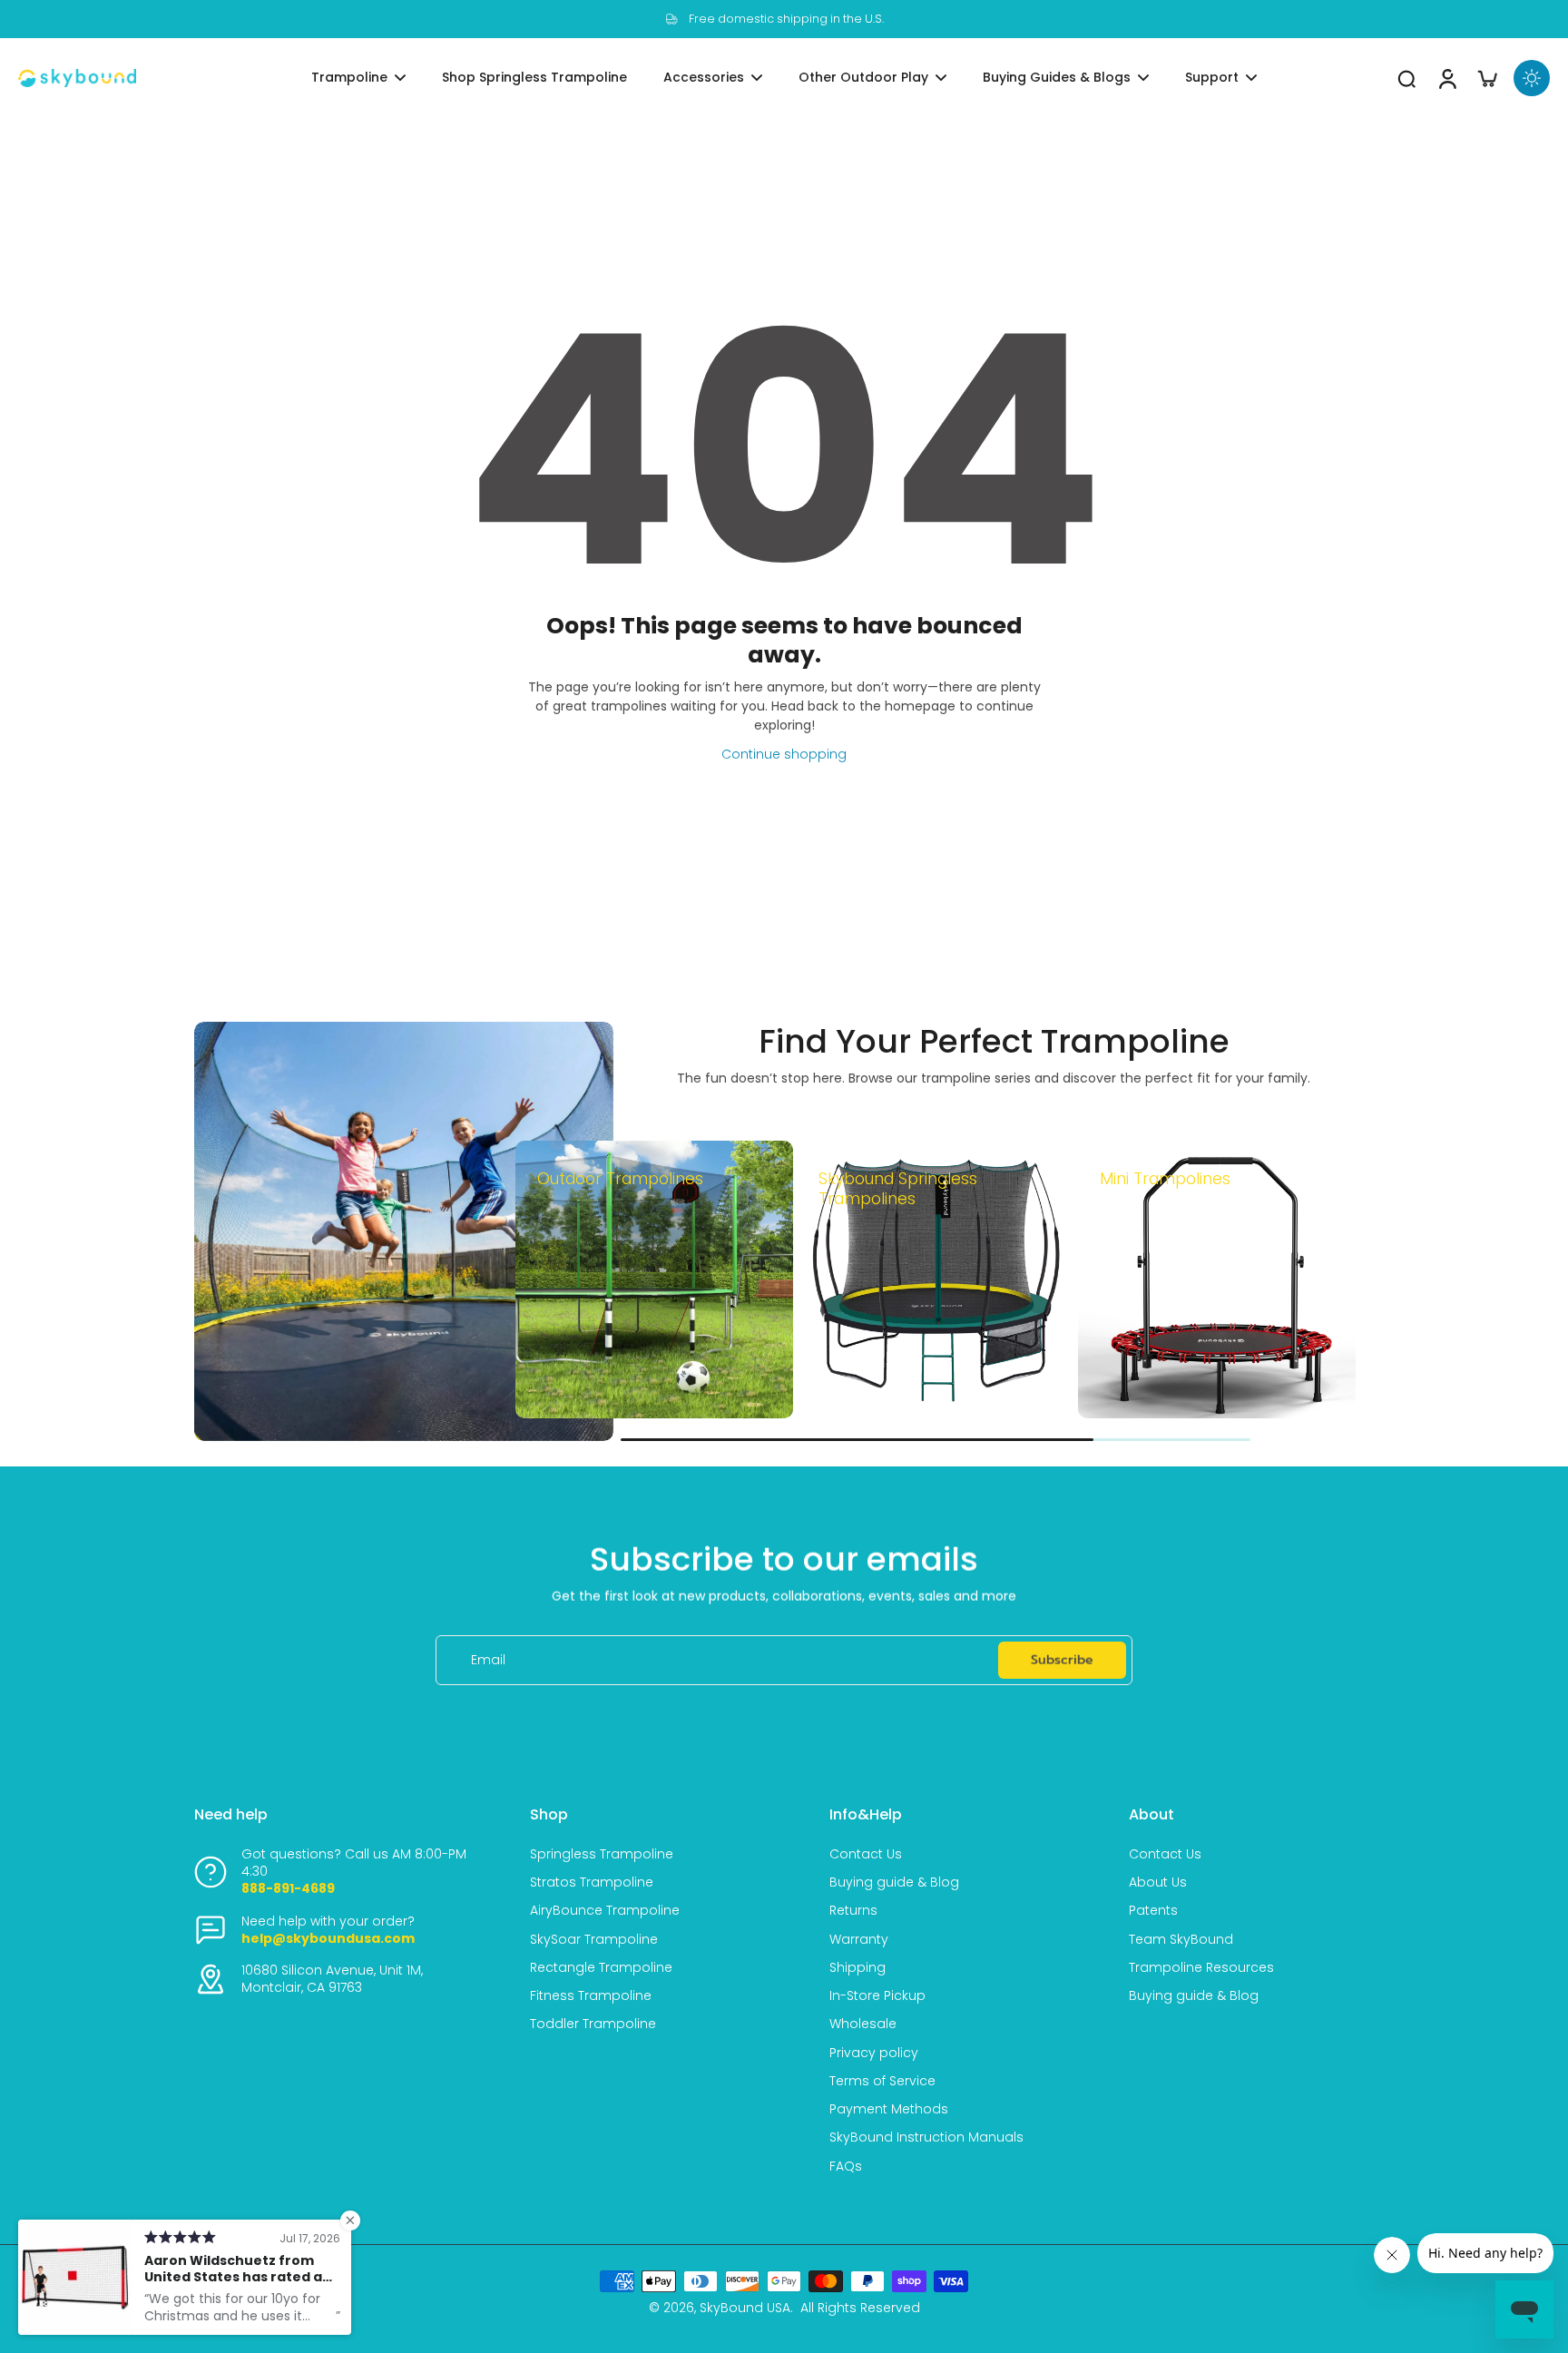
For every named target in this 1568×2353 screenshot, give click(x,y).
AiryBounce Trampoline (605, 1911)
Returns (853, 1911)
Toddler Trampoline (593, 2024)
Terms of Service (882, 2081)
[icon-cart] (1486, 78)
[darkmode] (1532, 78)
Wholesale (863, 2024)
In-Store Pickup (877, 1996)
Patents (1153, 1911)
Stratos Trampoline (592, 1882)
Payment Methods (889, 2109)
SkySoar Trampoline (594, 1940)
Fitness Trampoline (591, 1996)
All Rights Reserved (860, 2308)
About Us (1158, 1882)
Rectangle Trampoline (601, 1968)
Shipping (857, 1968)
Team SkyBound (1181, 1940)
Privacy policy (874, 2053)
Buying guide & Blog (894, 1882)
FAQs (846, 2167)
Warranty (859, 1940)
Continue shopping (784, 754)
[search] (1406, 78)
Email (488, 1660)
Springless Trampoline (602, 1854)
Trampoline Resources (1201, 1968)
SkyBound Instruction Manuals (926, 2137)
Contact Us (866, 1854)
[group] (654, 1279)
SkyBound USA (745, 2308)
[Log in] (1446, 78)
